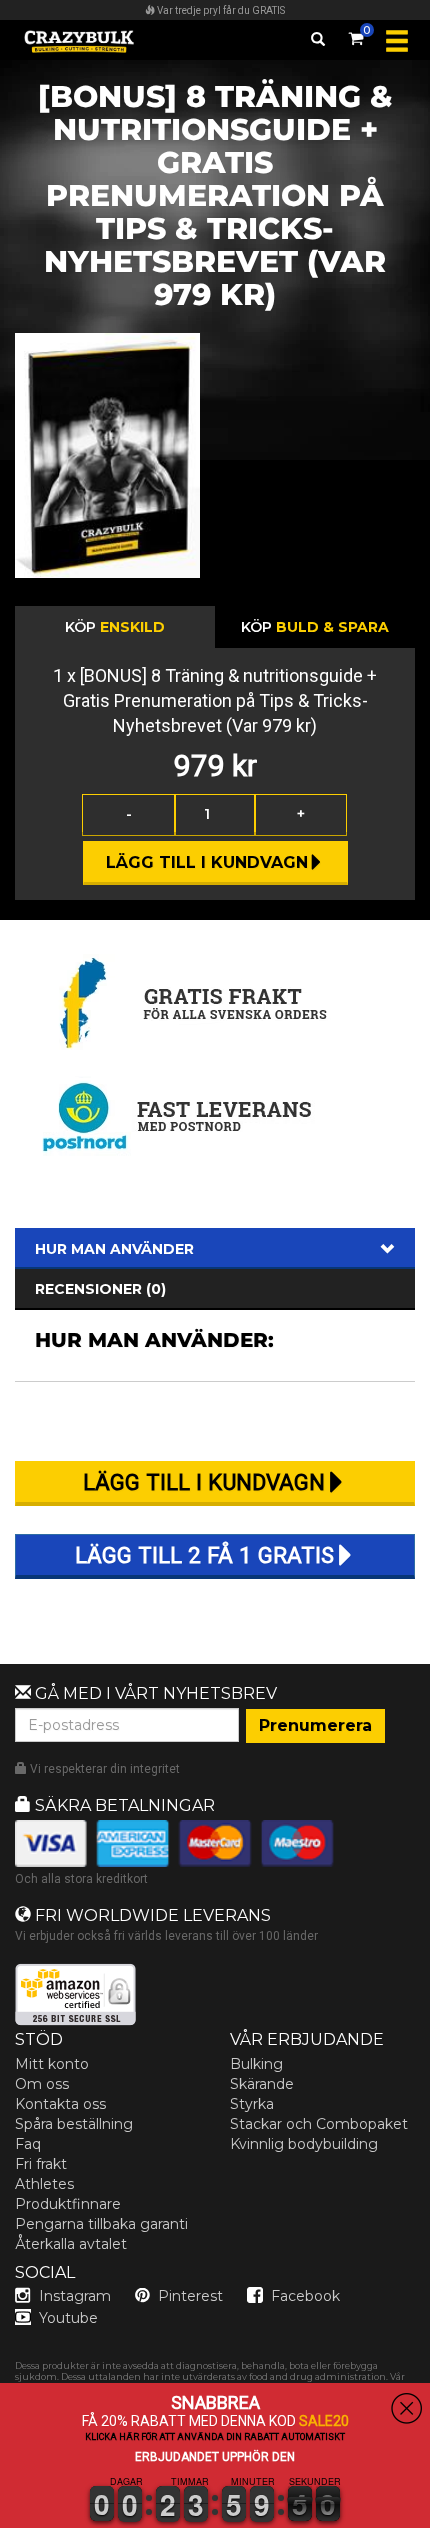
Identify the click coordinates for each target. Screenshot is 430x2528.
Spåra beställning (74, 2124)
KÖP (115, 627)
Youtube (68, 2318)
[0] (356, 35)
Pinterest (190, 2296)
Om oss (42, 2084)
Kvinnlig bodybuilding (304, 2144)
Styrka (252, 2104)
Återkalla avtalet (71, 2244)
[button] (1, 2516)
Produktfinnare (68, 2204)
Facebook (305, 2296)
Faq (28, 2144)
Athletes (44, 2184)
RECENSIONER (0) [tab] (100, 1289)
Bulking (256, 2064)
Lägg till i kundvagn (207, 862)
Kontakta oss (60, 2104)
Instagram (75, 2296)
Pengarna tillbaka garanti (101, 2224)
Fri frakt (41, 2164)
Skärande (262, 2084)
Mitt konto (52, 2064)
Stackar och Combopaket (319, 2124)
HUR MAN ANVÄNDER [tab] (114, 1249)
